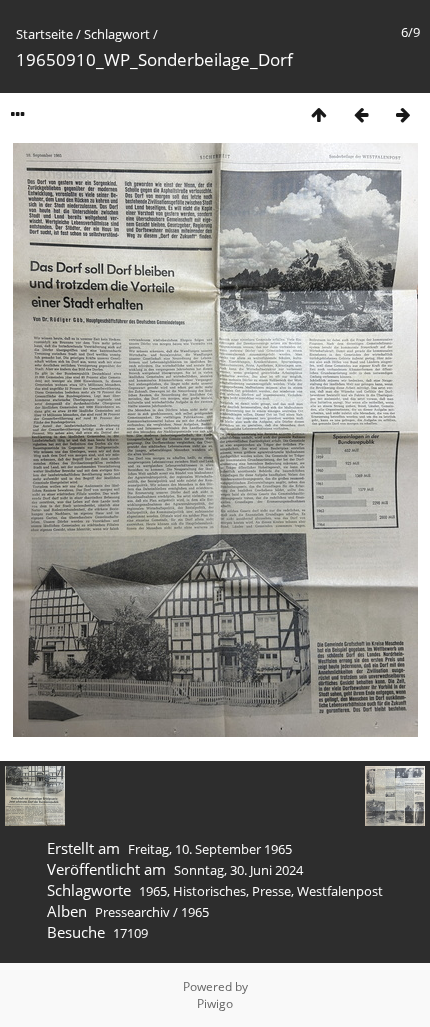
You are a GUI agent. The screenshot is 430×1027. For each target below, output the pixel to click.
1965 (153, 891)
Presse (271, 891)
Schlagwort (117, 34)
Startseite (44, 34)
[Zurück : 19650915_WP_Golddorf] (361, 114)
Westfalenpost (340, 891)
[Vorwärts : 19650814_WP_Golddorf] (403, 114)
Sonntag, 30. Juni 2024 (238, 870)
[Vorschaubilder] (319, 114)
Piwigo (215, 1003)
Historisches (209, 891)
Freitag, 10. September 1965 (210, 849)
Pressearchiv (132, 912)
